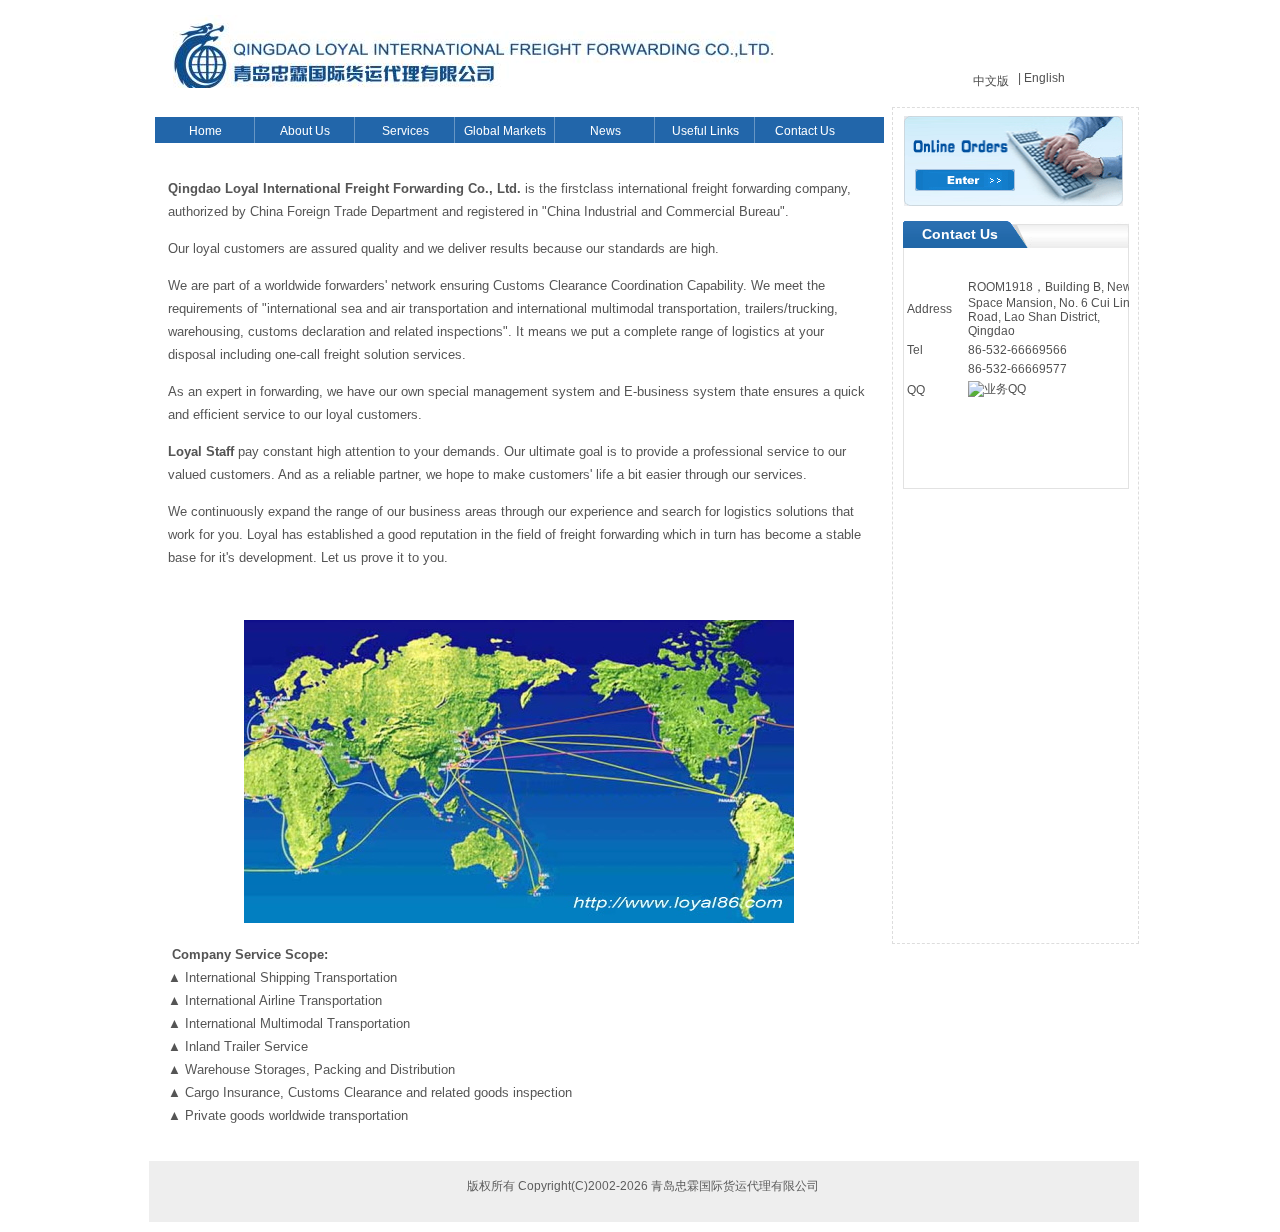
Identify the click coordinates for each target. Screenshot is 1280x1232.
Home (205, 131)
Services (405, 131)
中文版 (991, 81)
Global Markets (505, 131)
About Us (305, 131)
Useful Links (705, 131)
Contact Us (805, 131)
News (605, 131)
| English (1041, 78)
